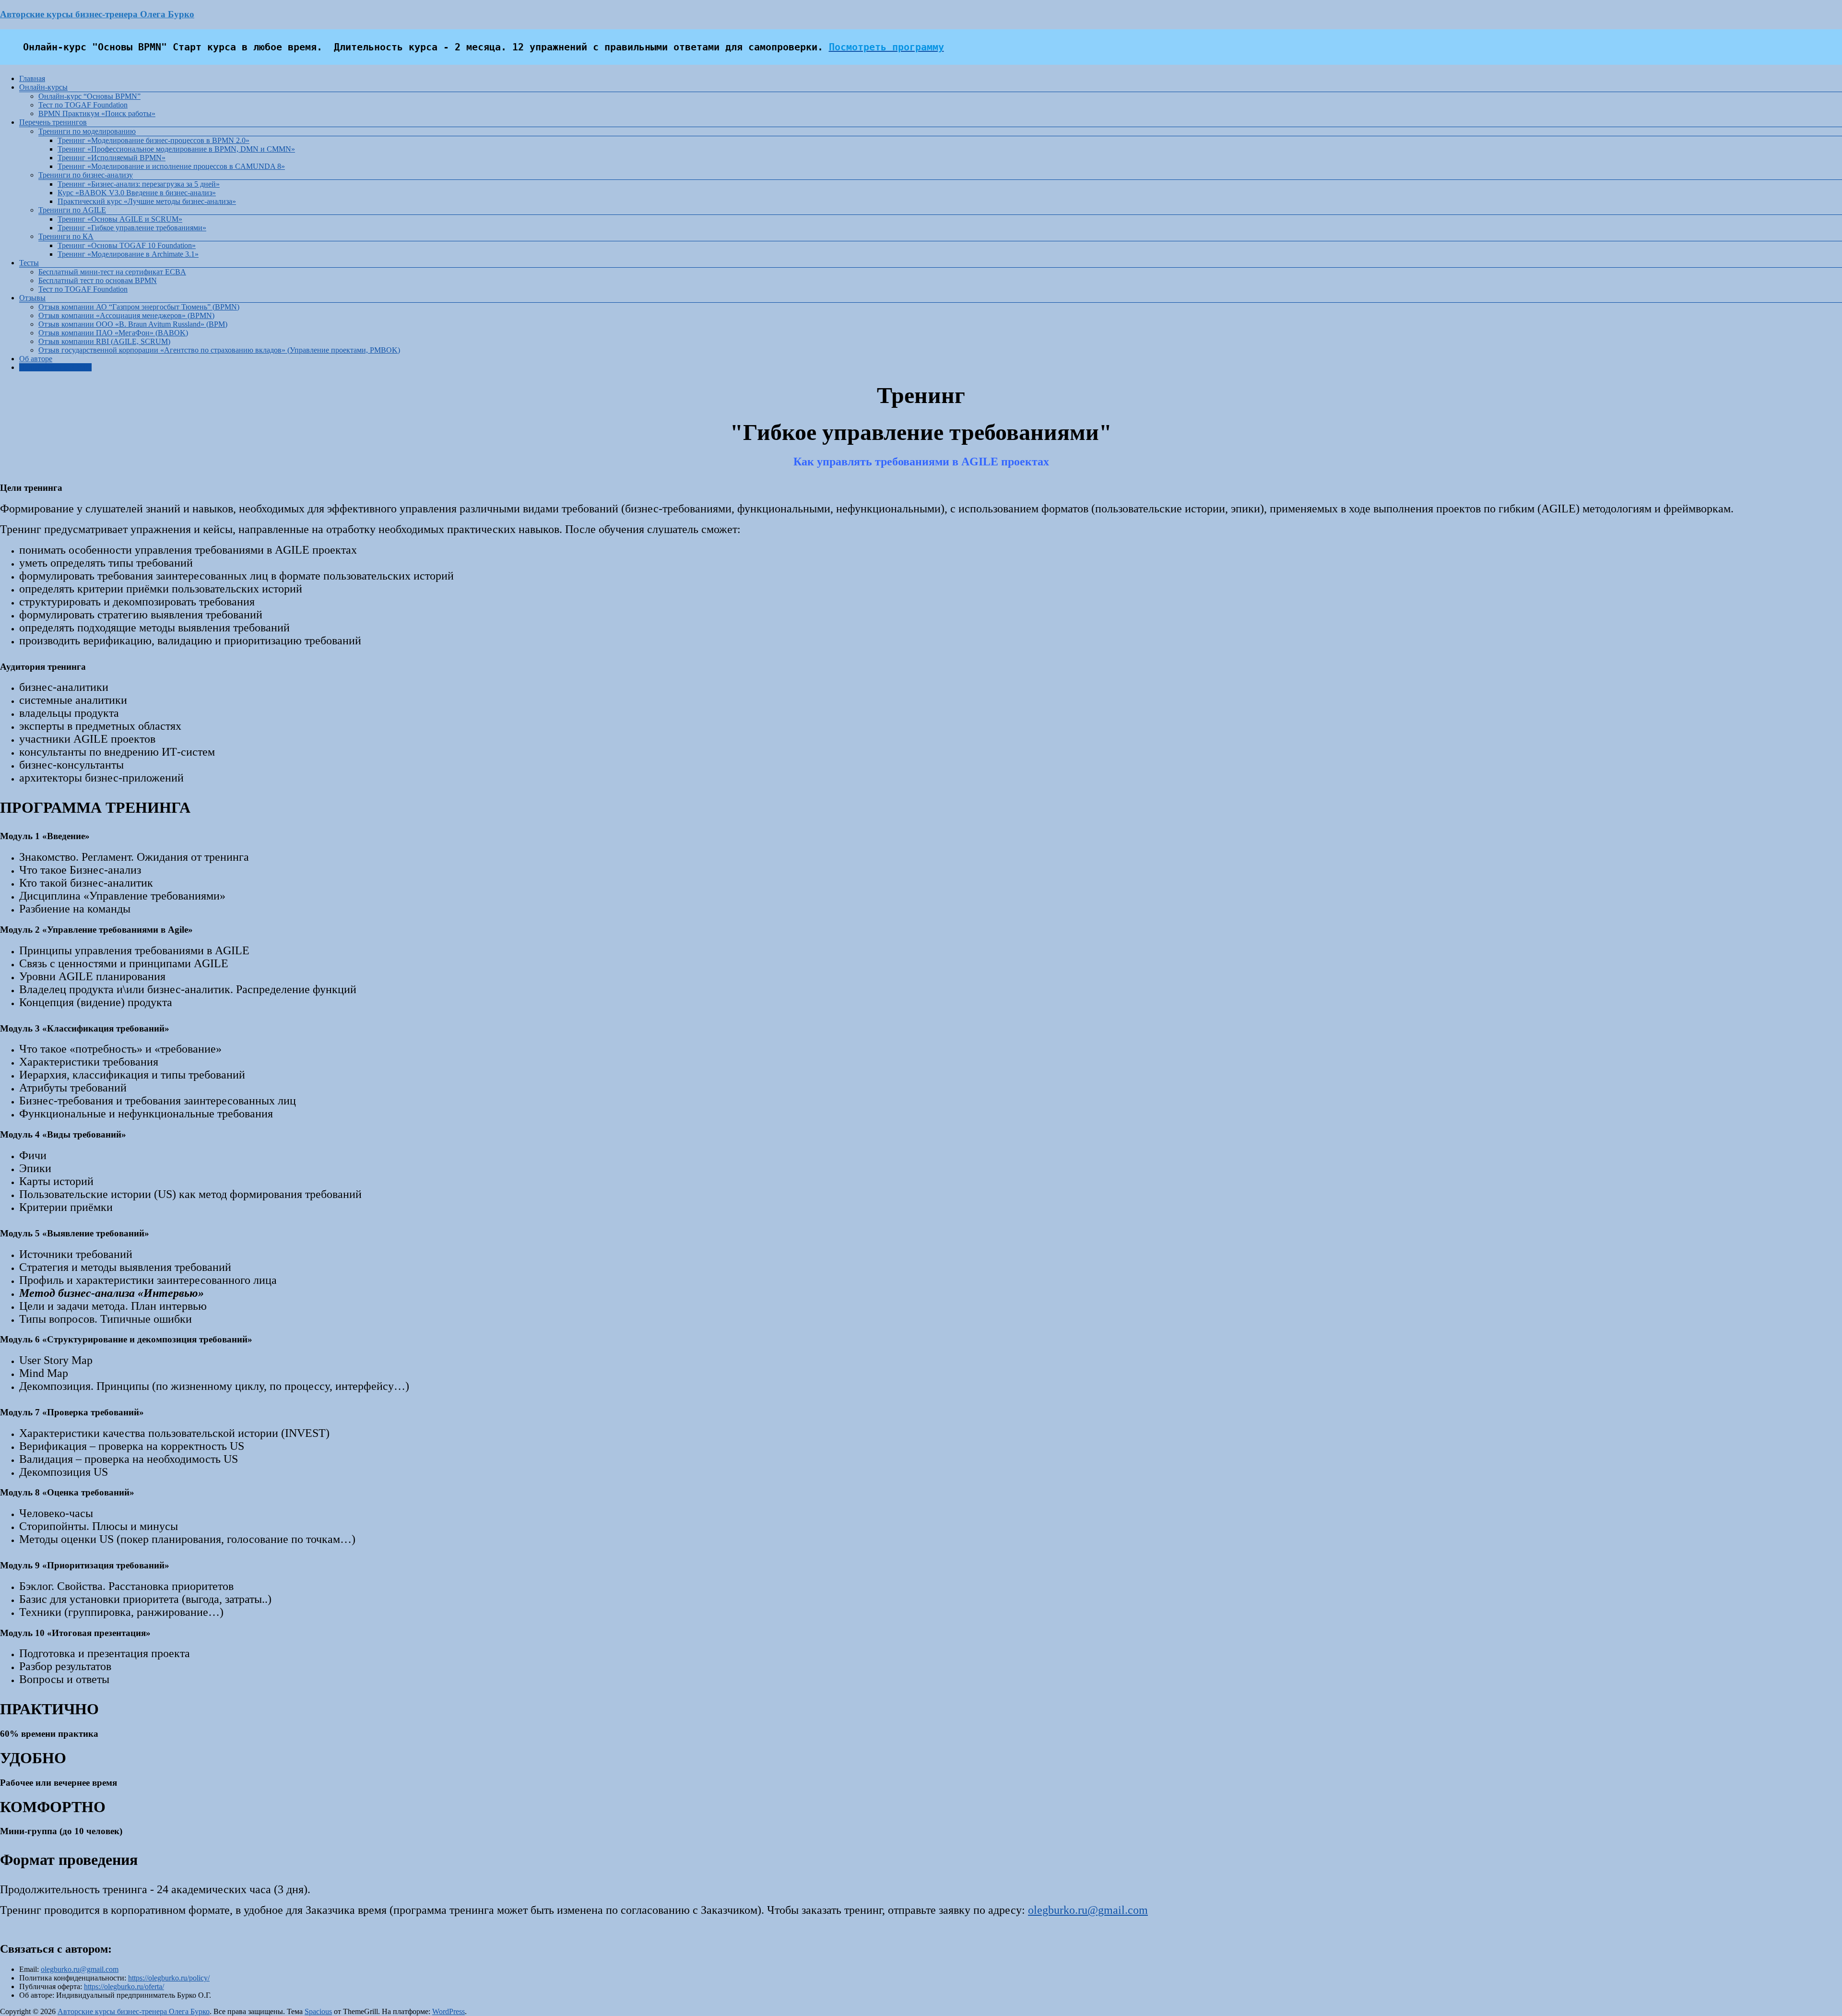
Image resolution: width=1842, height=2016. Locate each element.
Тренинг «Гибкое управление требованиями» (132, 228)
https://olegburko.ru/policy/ (169, 1978)
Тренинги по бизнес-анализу (86, 175)
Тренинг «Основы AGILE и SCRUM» (120, 219)
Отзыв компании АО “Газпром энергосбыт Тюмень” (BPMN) (139, 307)
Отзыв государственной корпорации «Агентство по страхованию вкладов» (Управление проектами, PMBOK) (219, 350)
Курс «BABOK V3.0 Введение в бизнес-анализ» (137, 193)
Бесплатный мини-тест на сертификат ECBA (112, 272)
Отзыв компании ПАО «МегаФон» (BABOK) (113, 333)
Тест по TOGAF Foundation (83, 105)
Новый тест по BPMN (55, 367)
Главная (32, 78)
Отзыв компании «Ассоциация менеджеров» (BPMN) (126, 315)
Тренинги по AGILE (72, 210)
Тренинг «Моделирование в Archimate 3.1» (128, 254)
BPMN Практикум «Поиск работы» (97, 113)
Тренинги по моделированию (87, 131)
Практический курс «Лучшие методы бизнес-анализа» (147, 201)
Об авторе (36, 359)
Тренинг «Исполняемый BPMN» (112, 158)
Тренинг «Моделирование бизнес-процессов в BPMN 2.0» (153, 140)
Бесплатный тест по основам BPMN (98, 280)
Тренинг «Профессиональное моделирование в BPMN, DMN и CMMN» (176, 149)
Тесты (29, 263)
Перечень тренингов (53, 122)
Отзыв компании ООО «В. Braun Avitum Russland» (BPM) (133, 324)
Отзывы (32, 298)
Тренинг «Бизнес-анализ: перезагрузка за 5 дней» (139, 184)
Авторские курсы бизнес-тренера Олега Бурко (97, 14)
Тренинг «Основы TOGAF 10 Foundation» (127, 245)
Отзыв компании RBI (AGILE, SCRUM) (104, 341)
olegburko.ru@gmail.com (1088, 1910)
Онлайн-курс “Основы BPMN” (89, 96)
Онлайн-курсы (43, 87)
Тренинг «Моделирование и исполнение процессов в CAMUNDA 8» (171, 166)
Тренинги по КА (66, 236)
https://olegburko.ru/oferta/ (124, 1986)
